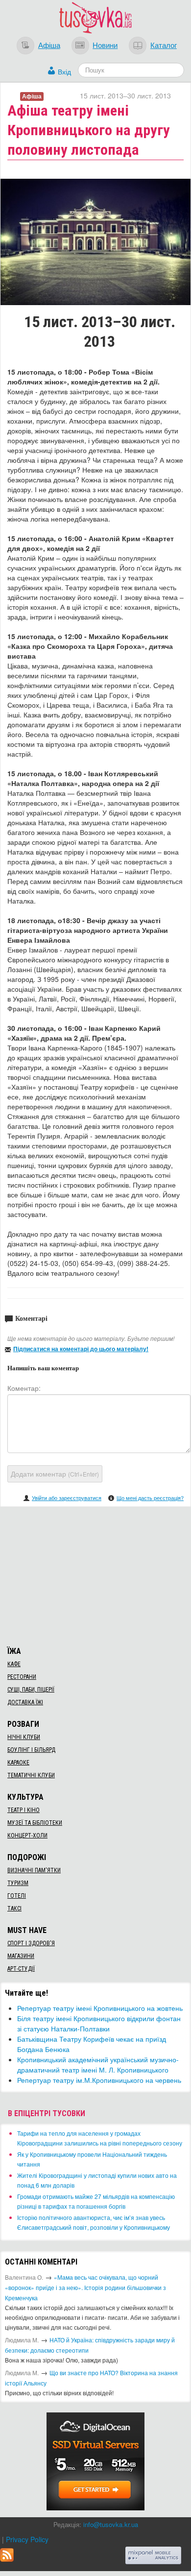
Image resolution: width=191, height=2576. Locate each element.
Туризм (18, 1883)
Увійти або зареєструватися (67, 1498)
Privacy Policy (27, 2539)
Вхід (64, 72)
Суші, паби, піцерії (31, 1690)
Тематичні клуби (31, 1775)
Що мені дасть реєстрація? (150, 1498)
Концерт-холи (27, 1836)
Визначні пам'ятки (34, 1870)
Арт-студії (21, 1969)
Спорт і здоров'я (31, 1943)
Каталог (164, 45)
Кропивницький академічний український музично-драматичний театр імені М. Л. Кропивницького (98, 2064)
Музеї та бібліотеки (35, 1823)
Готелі (17, 1896)
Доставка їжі (25, 1702)
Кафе (14, 1664)
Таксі (14, 1908)
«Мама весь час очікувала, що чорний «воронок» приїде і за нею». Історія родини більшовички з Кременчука (85, 2287)
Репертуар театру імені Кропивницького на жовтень (100, 2008)
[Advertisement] (95, 1575)
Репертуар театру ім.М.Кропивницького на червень (99, 2080)
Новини (105, 45)
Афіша (49, 45)
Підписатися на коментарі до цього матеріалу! (81, 1349)
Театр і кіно (24, 1810)
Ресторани (22, 1677)
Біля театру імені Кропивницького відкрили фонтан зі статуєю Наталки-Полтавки (99, 2023)
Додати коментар (55, 1474)
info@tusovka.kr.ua (111, 2524)
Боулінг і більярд (31, 1750)
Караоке (18, 1763)
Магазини (21, 1956)
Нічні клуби (24, 1737)
